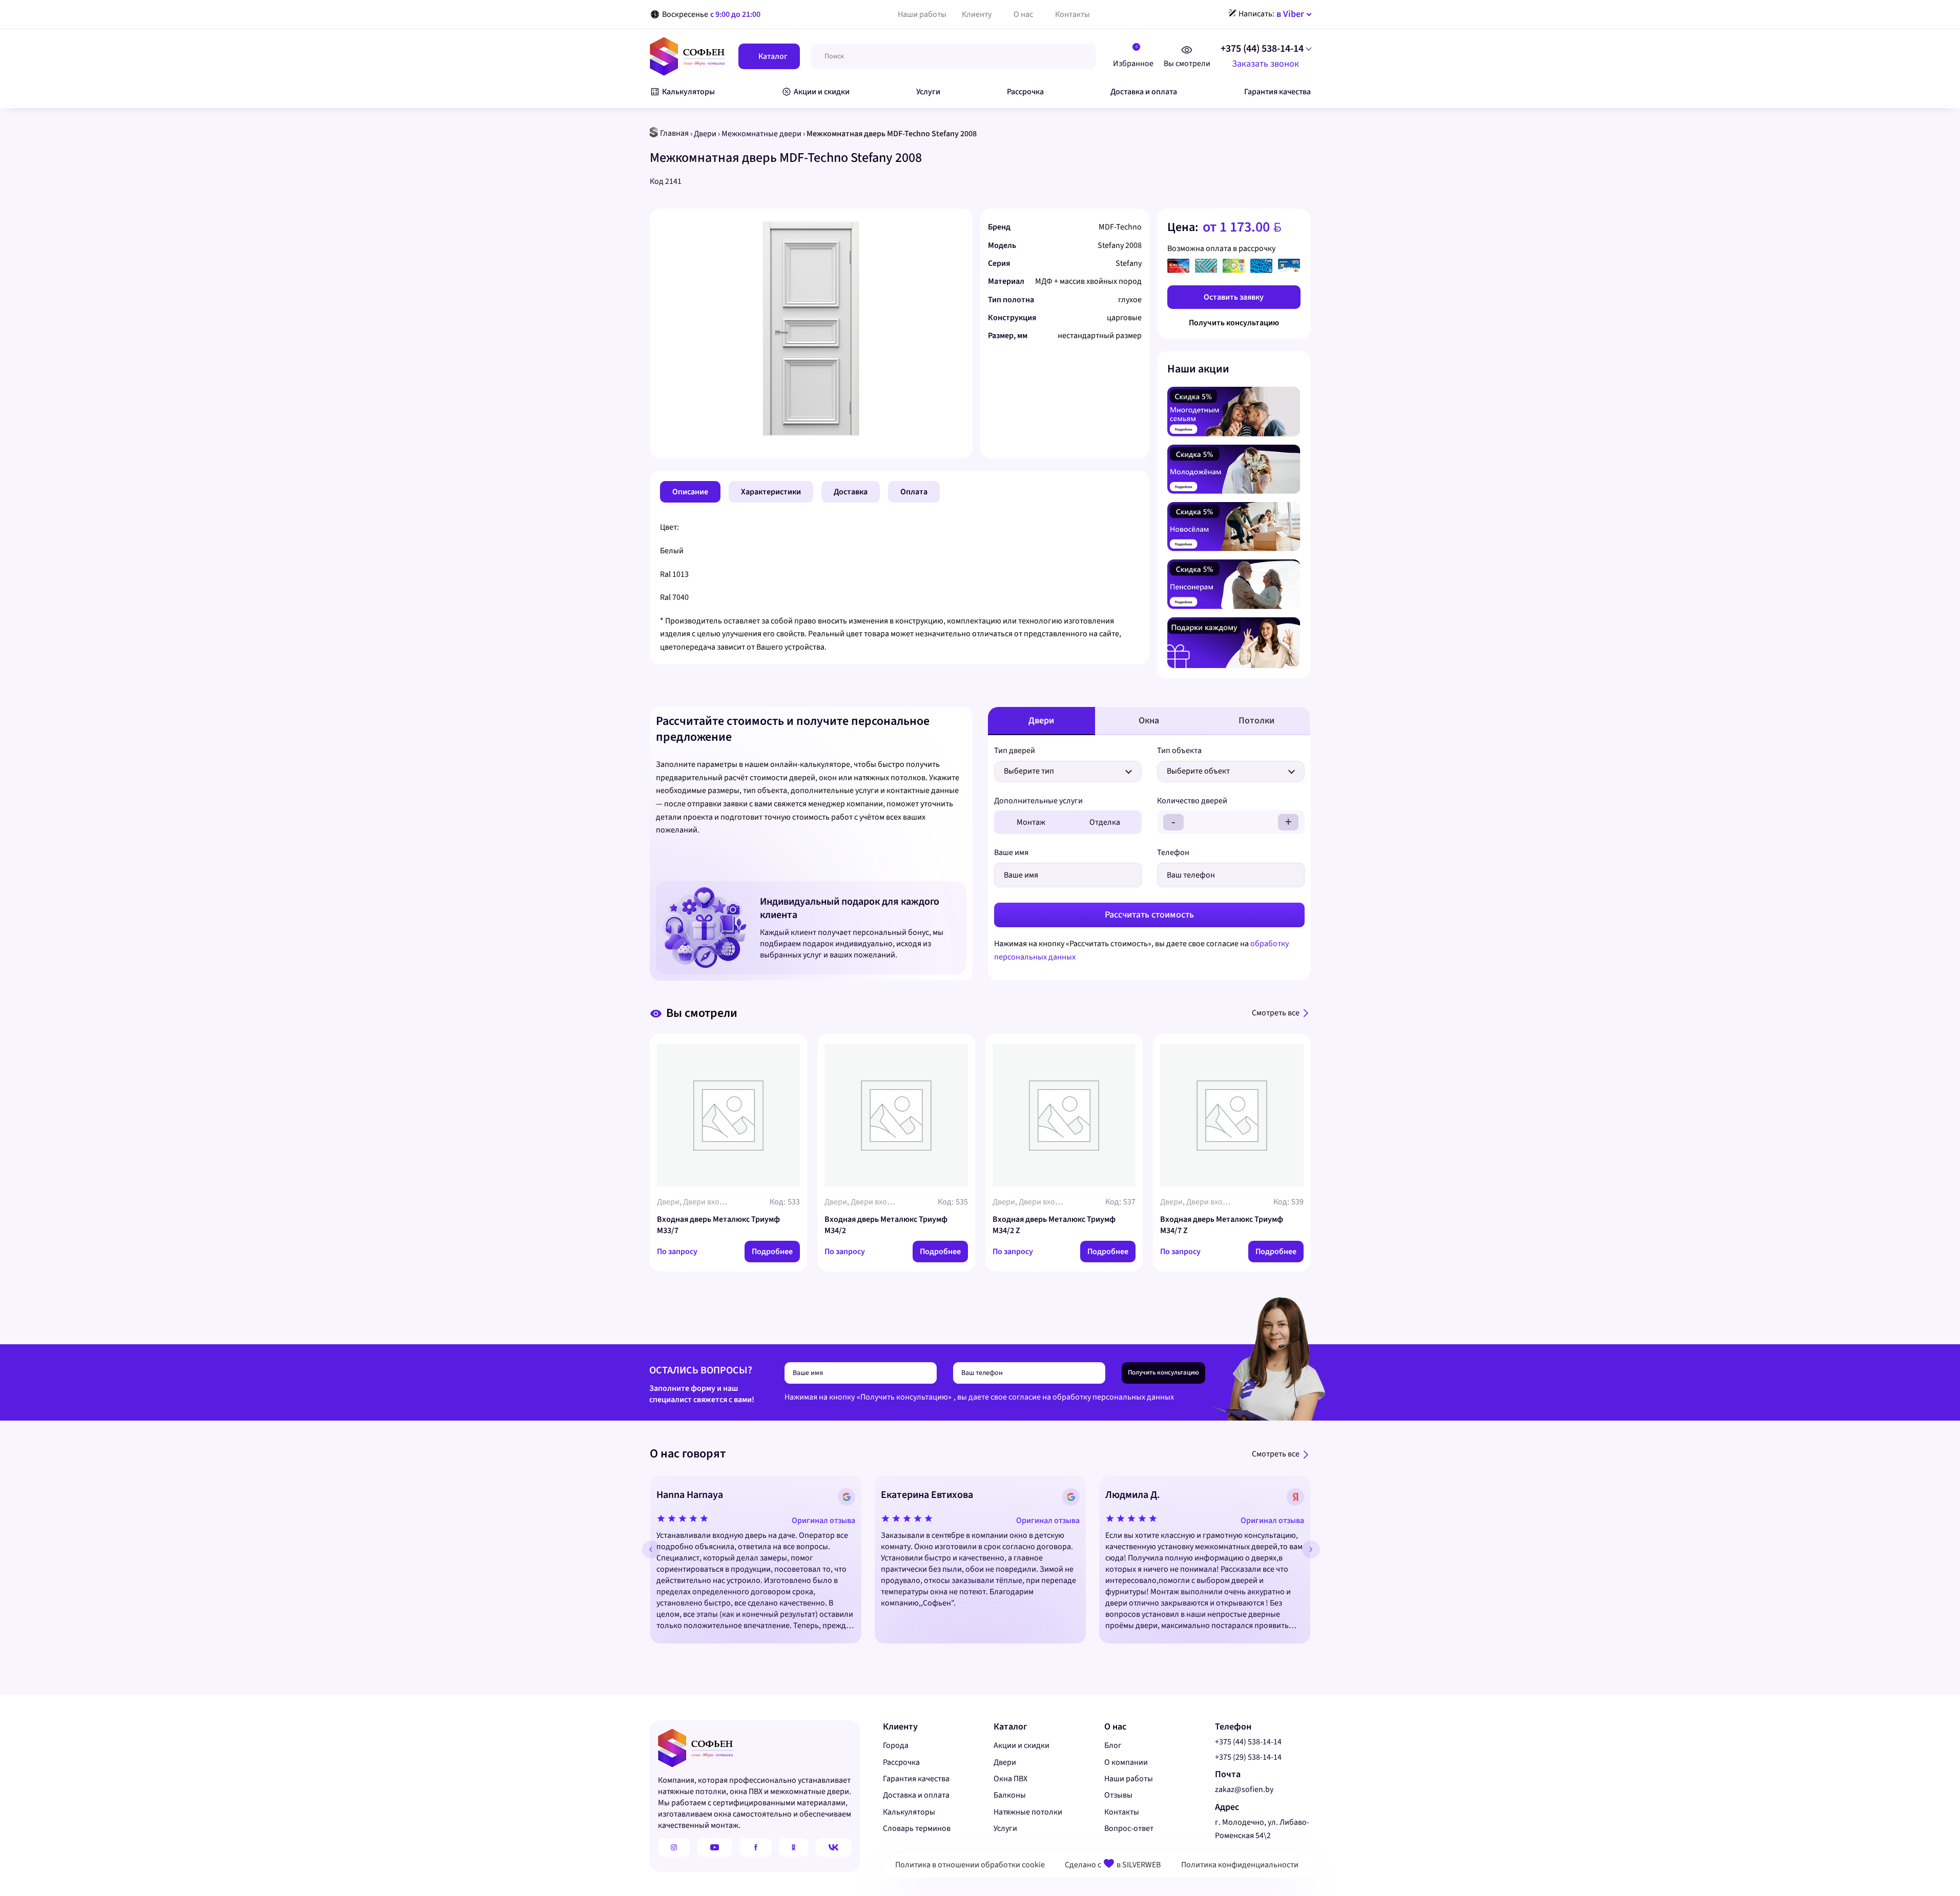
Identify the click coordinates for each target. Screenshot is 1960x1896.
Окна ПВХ (1010, 1779)
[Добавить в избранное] (960, 226)
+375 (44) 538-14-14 (1262, 49)
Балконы (1010, 1795)
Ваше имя (1011, 852)
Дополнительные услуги (1038, 801)
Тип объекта (1179, 751)
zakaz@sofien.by (1244, 1789)
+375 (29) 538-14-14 (1248, 1757)
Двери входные (711, 1202)
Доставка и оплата (916, 1795)
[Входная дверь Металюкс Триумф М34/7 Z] (1232, 1116)
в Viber (1290, 14)
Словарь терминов (917, 1828)
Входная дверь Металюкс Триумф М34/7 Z (1222, 1225)
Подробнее (772, 1252)
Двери (705, 134)
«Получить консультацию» (904, 1397)
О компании (1126, 1762)
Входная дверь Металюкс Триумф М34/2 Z (1054, 1225)
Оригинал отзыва (823, 1520)
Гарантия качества (916, 1779)
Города (896, 1745)
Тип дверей (1015, 751)
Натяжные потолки (1028, 1812)
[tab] (690, 492)
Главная (674, 133)
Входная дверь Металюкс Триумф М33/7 (718, 1225)
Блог (1113, 1745)
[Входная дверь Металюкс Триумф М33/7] (729, 1116)
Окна (1149, 721)
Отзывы (1118, 1795)
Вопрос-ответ (1129, 1828)
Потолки (1256, 721)
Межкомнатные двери (761, 134)
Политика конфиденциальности (1240, 1865)
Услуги (1005, 1828)
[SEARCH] (1078, 56)
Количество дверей (1192, 801)
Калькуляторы (909, 1812)
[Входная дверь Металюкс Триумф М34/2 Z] (1064, 1116)
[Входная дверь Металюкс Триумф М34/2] (896, 1116)
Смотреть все (1276, 1013)
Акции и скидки (1022, 1745)
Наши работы (1129, 1779)
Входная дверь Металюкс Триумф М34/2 (886, 1225)
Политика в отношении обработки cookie (970, 1865)
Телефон (1173, 852)
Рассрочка (901, 1762)
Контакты (1122, 1812)
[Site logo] (687, 56)
